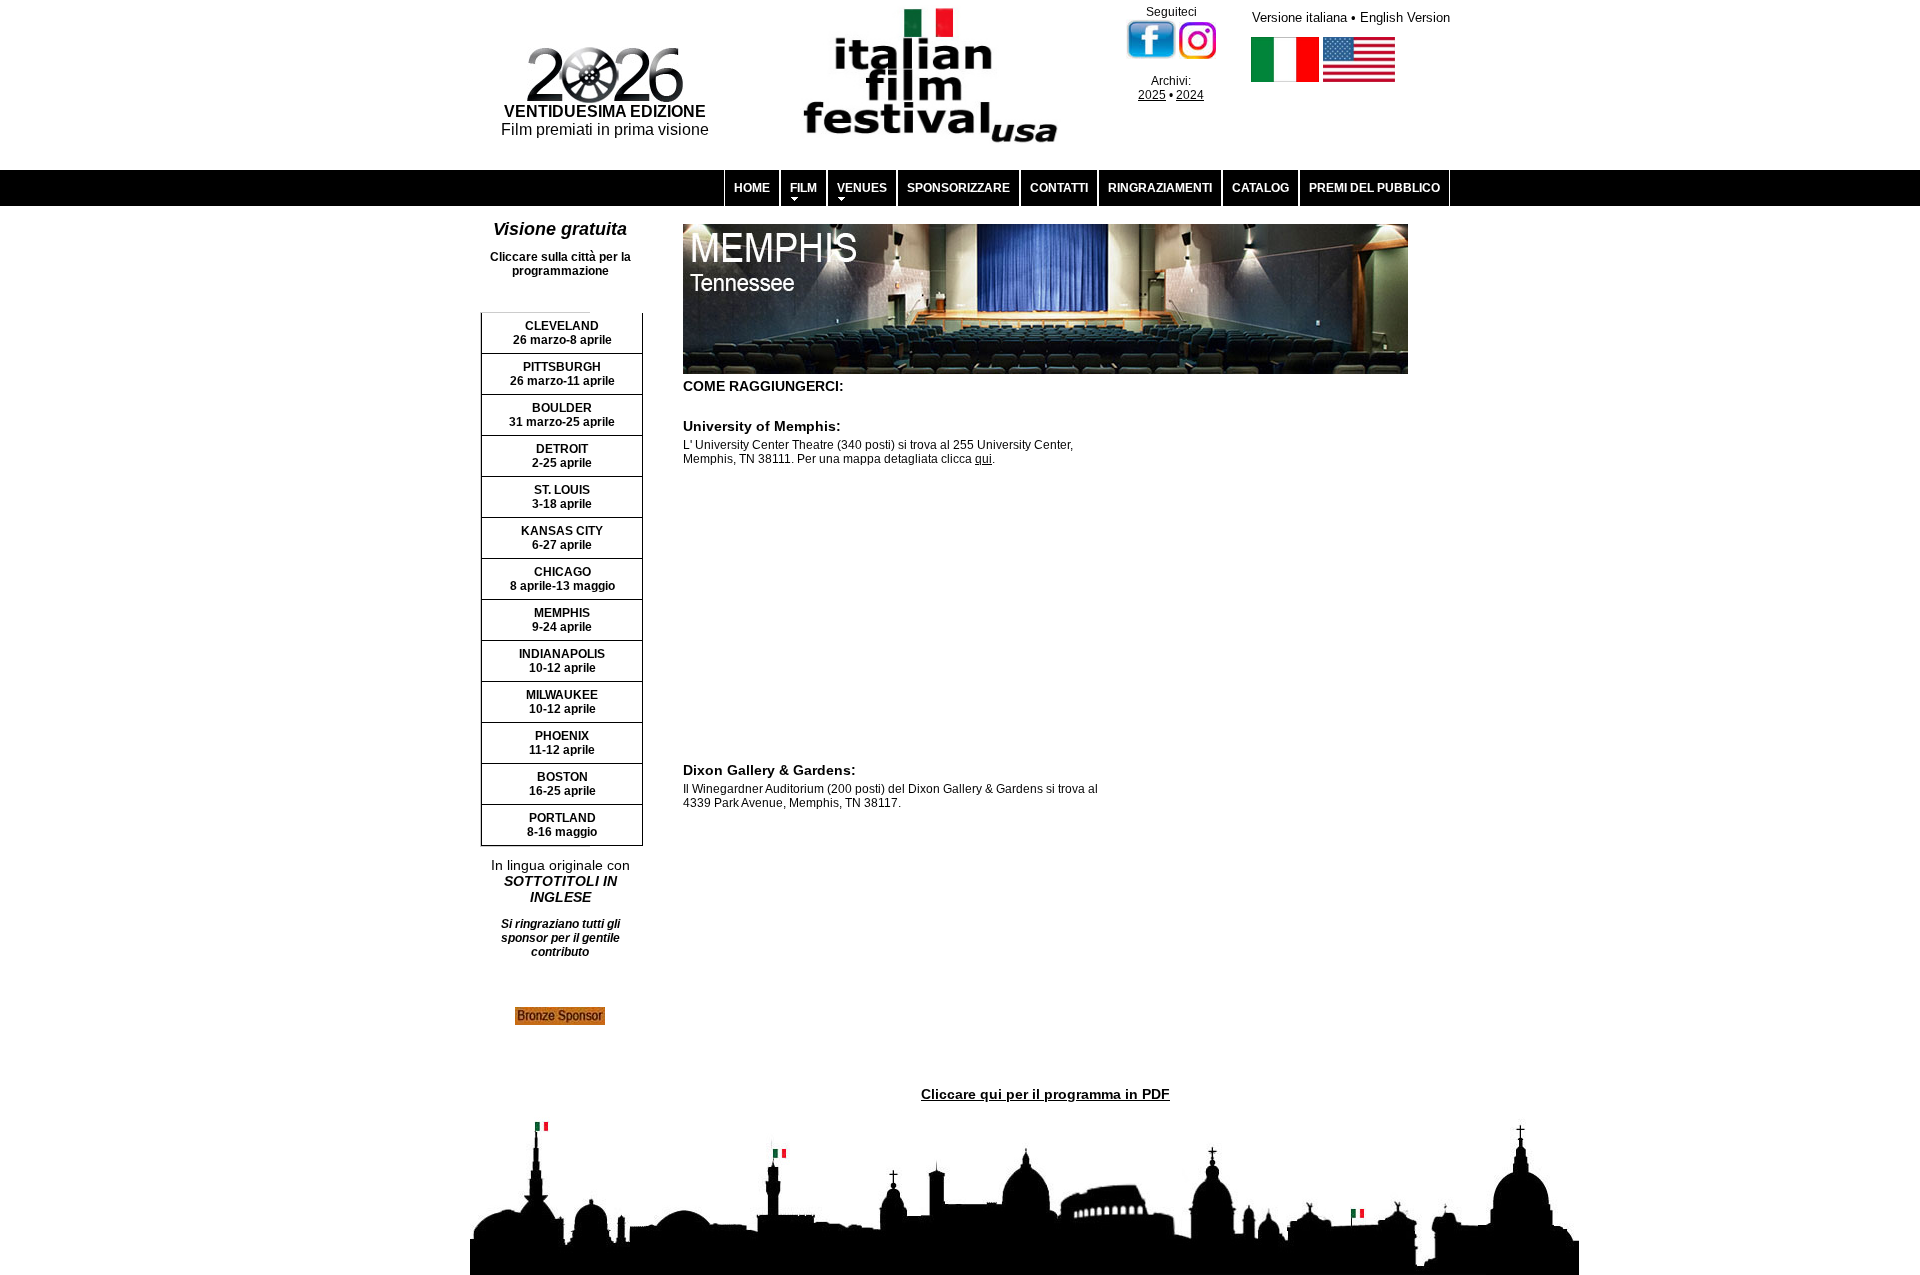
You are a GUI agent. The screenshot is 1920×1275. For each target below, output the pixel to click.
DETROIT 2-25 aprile (562, 456)
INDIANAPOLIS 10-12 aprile (562, 661)
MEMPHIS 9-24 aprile (562, 620)
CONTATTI (1059, 188)
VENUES (862, 188)
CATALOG (1260, 188)
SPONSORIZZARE (958, 188)
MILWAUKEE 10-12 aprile (562, 702)
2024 (1190, 95)
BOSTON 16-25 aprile (562, 784)
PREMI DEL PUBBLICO (1374, 188)
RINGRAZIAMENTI (1160, 188)
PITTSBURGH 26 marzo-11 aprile (562, 374)
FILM (803, 188)
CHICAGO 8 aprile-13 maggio (562, 579)
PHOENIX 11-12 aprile (562, 743)
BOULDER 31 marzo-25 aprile (562, 415)
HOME (752, 188)
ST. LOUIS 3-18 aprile (562, 497)
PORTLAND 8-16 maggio (562, 825)
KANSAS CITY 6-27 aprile (562, 538)
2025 (1152, 95)
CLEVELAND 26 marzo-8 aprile (562, 333)
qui (983, 459)
